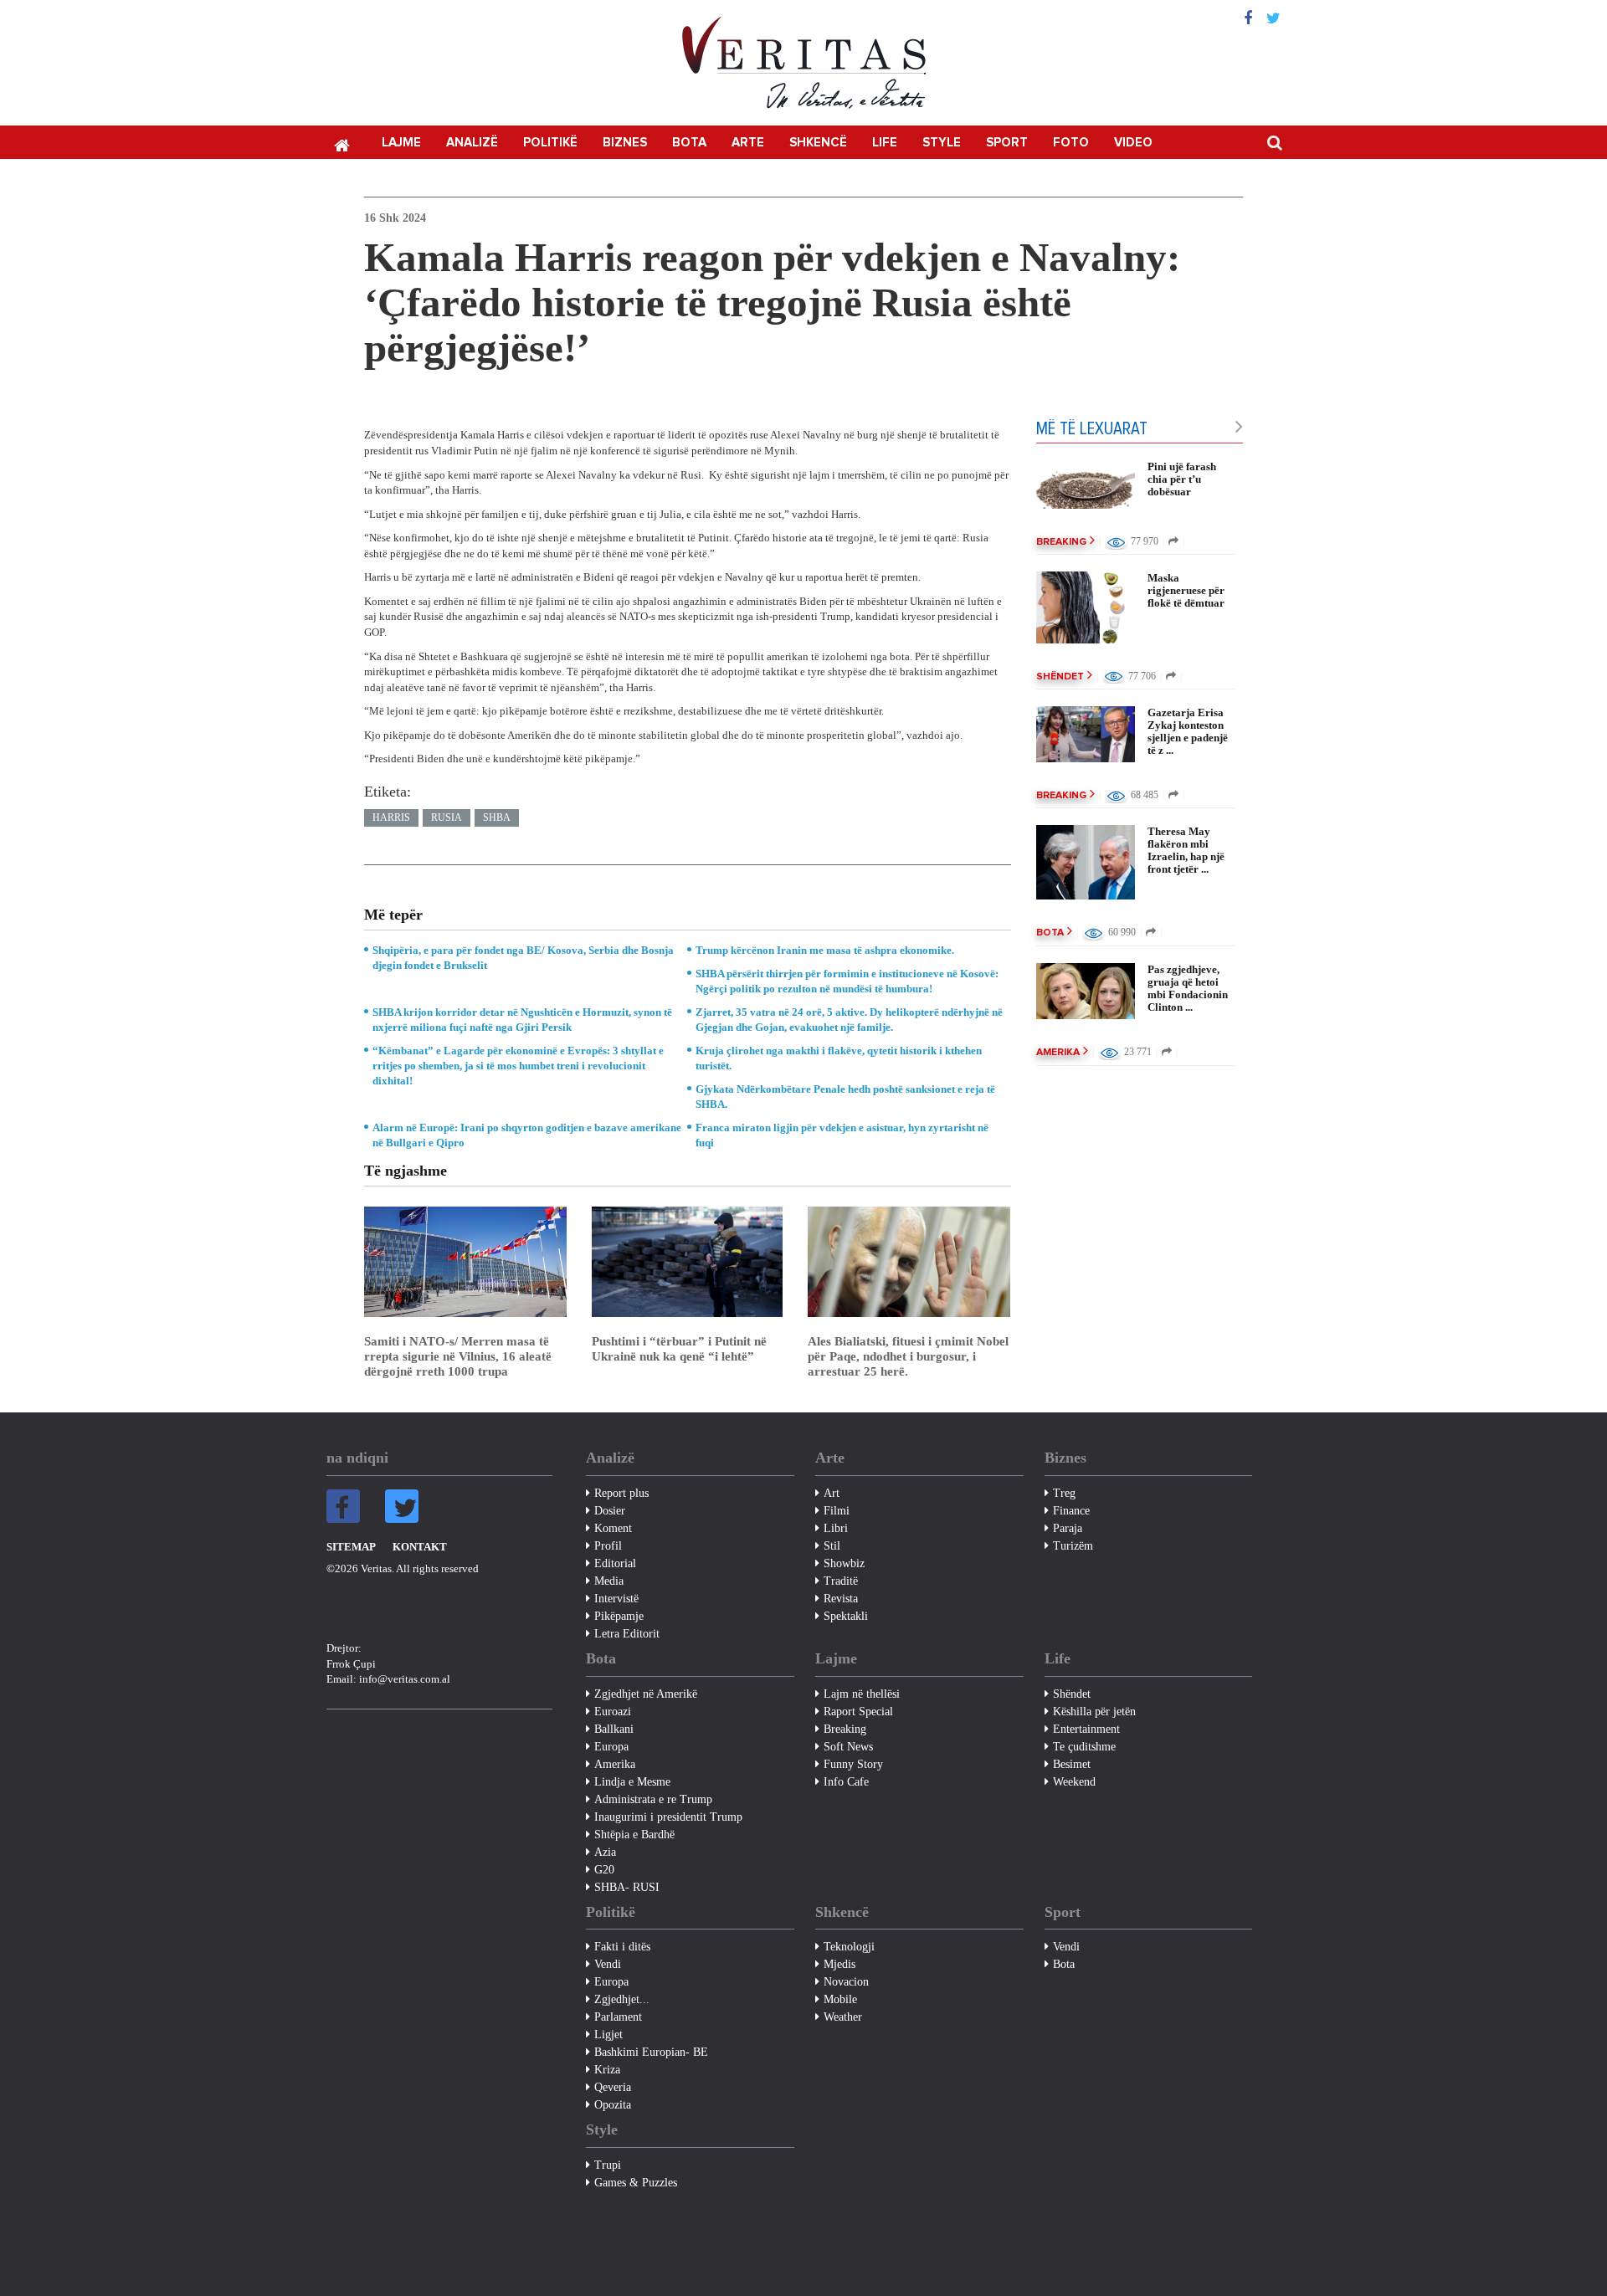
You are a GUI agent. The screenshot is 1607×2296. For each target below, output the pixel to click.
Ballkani (614, 1729)
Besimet (1072, 1764)
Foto (1071, 143)
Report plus (621, 1493)
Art (832, 1493)
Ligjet (608, 2035)
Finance (1071, 1511)
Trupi (608, 2165)
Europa (611, 1747)
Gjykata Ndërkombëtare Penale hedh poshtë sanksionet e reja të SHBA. (845, 1097)
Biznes (625, 143)
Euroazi (613, 1712)
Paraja (1068, 1528)
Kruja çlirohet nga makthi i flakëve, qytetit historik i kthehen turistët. (839, 1058)
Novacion (846, 1982)
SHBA (497, 817)
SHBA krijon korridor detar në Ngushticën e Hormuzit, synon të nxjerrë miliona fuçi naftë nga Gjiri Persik (522, 1020)
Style (942, 143)
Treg (1064, 1493)
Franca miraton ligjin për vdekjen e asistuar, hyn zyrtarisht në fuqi (842, 1135)
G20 (604, 1870)
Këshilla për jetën (1094, 1712)
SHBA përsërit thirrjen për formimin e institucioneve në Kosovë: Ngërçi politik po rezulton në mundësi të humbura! (847, 981)
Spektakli (846, 1616)
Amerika (1058, 1053)
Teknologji (849, 1947)
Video (1133, 143)
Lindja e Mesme (632, 1782)
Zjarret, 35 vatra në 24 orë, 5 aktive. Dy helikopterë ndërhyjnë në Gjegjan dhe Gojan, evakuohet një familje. (849, 1020)
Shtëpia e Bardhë (634, 1835)
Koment (613, 1528)
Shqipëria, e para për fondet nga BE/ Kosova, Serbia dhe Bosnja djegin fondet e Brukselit (523, 958)
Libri (836, 1528)
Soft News (848, 1747)
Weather (843, 2017)
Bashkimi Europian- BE (651, 2052)
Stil (832, 1546)
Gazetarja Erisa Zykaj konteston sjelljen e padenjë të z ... (1188, 731)
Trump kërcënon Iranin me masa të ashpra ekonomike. (825, 950)
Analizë (472, 143)
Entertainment (1086, 1729)
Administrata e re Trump (653, 1799)
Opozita (613, 2105)
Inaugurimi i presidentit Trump (668, 1817)
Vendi (608, 1964)
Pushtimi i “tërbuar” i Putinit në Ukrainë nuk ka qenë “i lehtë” (679, 1349)
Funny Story (853, 1764)
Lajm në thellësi (862, 1694)
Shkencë (818, 143)
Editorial (615, 1563)
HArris (391, 817)
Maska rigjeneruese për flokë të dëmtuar (1186, 590)
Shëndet (1060, 677)
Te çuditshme (1084, 1747)
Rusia (447, 817)
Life (885, 143)
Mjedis (839, 1964)
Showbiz (844, 1563)
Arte (748, 143)
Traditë (841, 1581)
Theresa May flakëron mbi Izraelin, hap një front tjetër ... (1186, 850)
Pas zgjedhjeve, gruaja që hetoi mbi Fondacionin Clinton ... (1188, 988)
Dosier (610, 1511)
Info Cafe (846, 1782)
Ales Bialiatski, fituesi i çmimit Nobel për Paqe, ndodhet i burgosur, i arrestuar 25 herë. (908, 1356)
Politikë (550, 143)
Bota (689, 143)
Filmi (837, 1511)
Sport (1007, 143)
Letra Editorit (627, 1634)
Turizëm (1073, 1546)
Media (609, 1581)
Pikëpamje (619, 1616)
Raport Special (858, 1712)
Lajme (401, 143)
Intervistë (616, 1599)
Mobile (840, 1999)
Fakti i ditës (622, 1947)
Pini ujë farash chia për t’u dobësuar (1182, 479)
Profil (608, 1546)
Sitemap (351, 1547)
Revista (841, 1599)
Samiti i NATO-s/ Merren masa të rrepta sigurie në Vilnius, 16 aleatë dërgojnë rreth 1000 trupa (458, 1356)
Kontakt (420, 1547)
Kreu (341, 144)
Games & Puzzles (636, 2183)
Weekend (1074, 1782)
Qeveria (613, 2087)
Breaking (1061, 542)
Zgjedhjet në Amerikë (646, 1694)
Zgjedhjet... (622, 1999)
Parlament (618, 2017)
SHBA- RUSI (627, 1887)
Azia (605, 1852)
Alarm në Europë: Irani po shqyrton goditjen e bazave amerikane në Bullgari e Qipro (527, 1135)
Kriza (607, 2070)
